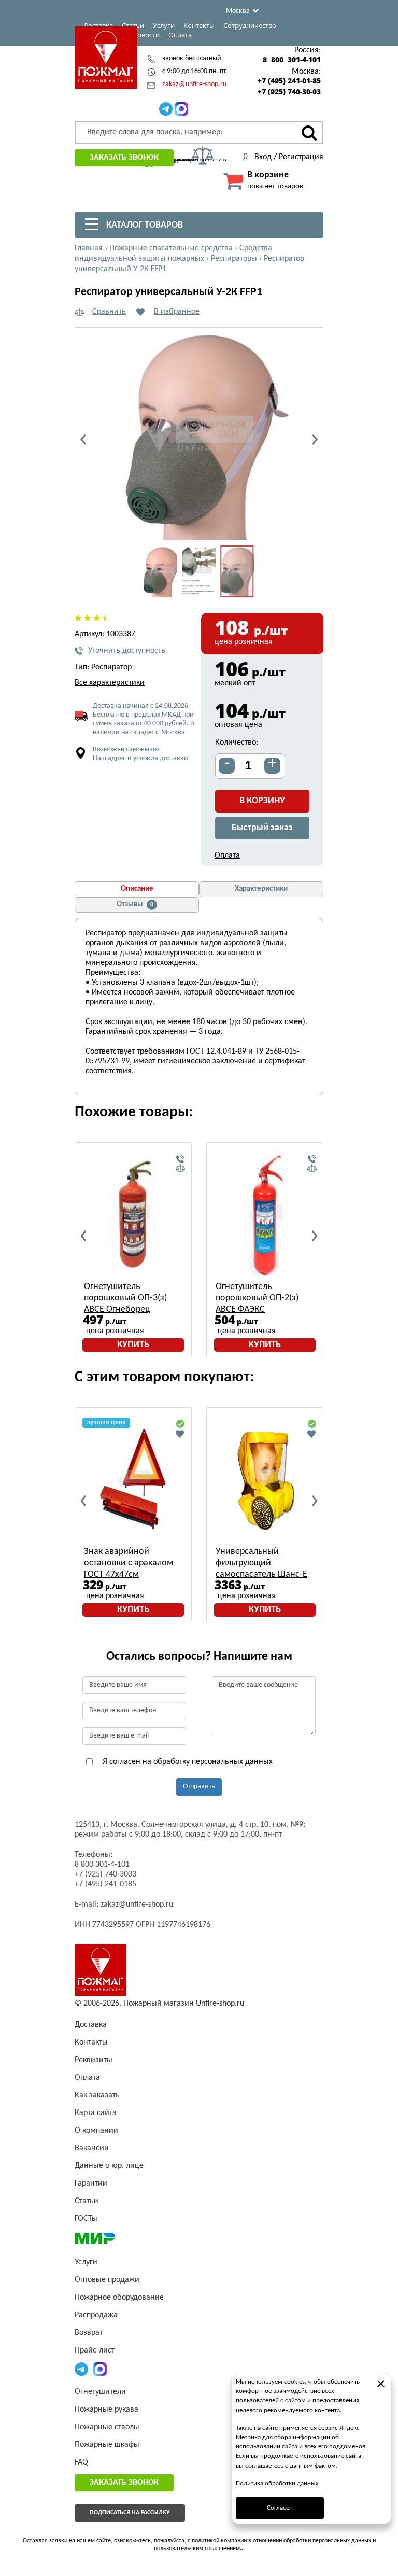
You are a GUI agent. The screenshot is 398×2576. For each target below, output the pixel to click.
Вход (263, 157)
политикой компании (219, 2541)
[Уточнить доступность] (180, 1159)
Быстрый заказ (262, 828)
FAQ (81, 2462)
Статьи (133, 25)
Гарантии (91, 2183)
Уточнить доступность (127, 651)
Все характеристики (110, 683)
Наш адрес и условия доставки (140, 758)
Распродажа (96, 2315)
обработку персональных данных (213, 1762)
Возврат (89, 2333)
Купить (133, 1345)
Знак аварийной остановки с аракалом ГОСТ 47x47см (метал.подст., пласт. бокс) (129, 1564)
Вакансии (92, 2148)
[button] (309, 526)
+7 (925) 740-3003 (105, 1874)
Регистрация (301, 157)
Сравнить (109, 312)
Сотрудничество (250, 25)
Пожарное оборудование (119, 2298)
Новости (146, 35)
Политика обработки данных (277, 2483)
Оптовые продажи (107, 2280)
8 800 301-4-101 (292, 60)
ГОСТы (86, 2219)
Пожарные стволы (107, 2427)
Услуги (164, 25)
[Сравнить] (180, 1169)
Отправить (199, 1787)
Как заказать (97, 2095)
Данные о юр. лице (109, 2166)
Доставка (98, 25)
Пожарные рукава (106, 2410)
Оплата (180, 35)
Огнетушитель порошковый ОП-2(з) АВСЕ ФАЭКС (257, 1298)
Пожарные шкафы (107, 2445)
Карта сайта (96, 2113)
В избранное (177, 312)
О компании (96, 2131)
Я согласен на (187, 1762)
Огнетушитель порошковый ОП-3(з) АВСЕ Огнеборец (125, 1298)
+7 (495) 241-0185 (105, 1884)
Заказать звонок (124, 158)
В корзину (262, 801)
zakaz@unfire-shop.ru (194, 84)
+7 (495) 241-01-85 (289, 81)
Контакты (199, 25)
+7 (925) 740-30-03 (289, 92)
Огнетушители (100, 2392)
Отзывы (135, 905)
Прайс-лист (95, 2350)
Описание (137, 889)
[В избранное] (180, 1434)
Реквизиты (94, 2060)
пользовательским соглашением (197, 2549)
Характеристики (261, 889)
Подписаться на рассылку (130, 2513)
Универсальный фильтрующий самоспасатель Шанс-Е (261, 1563)
